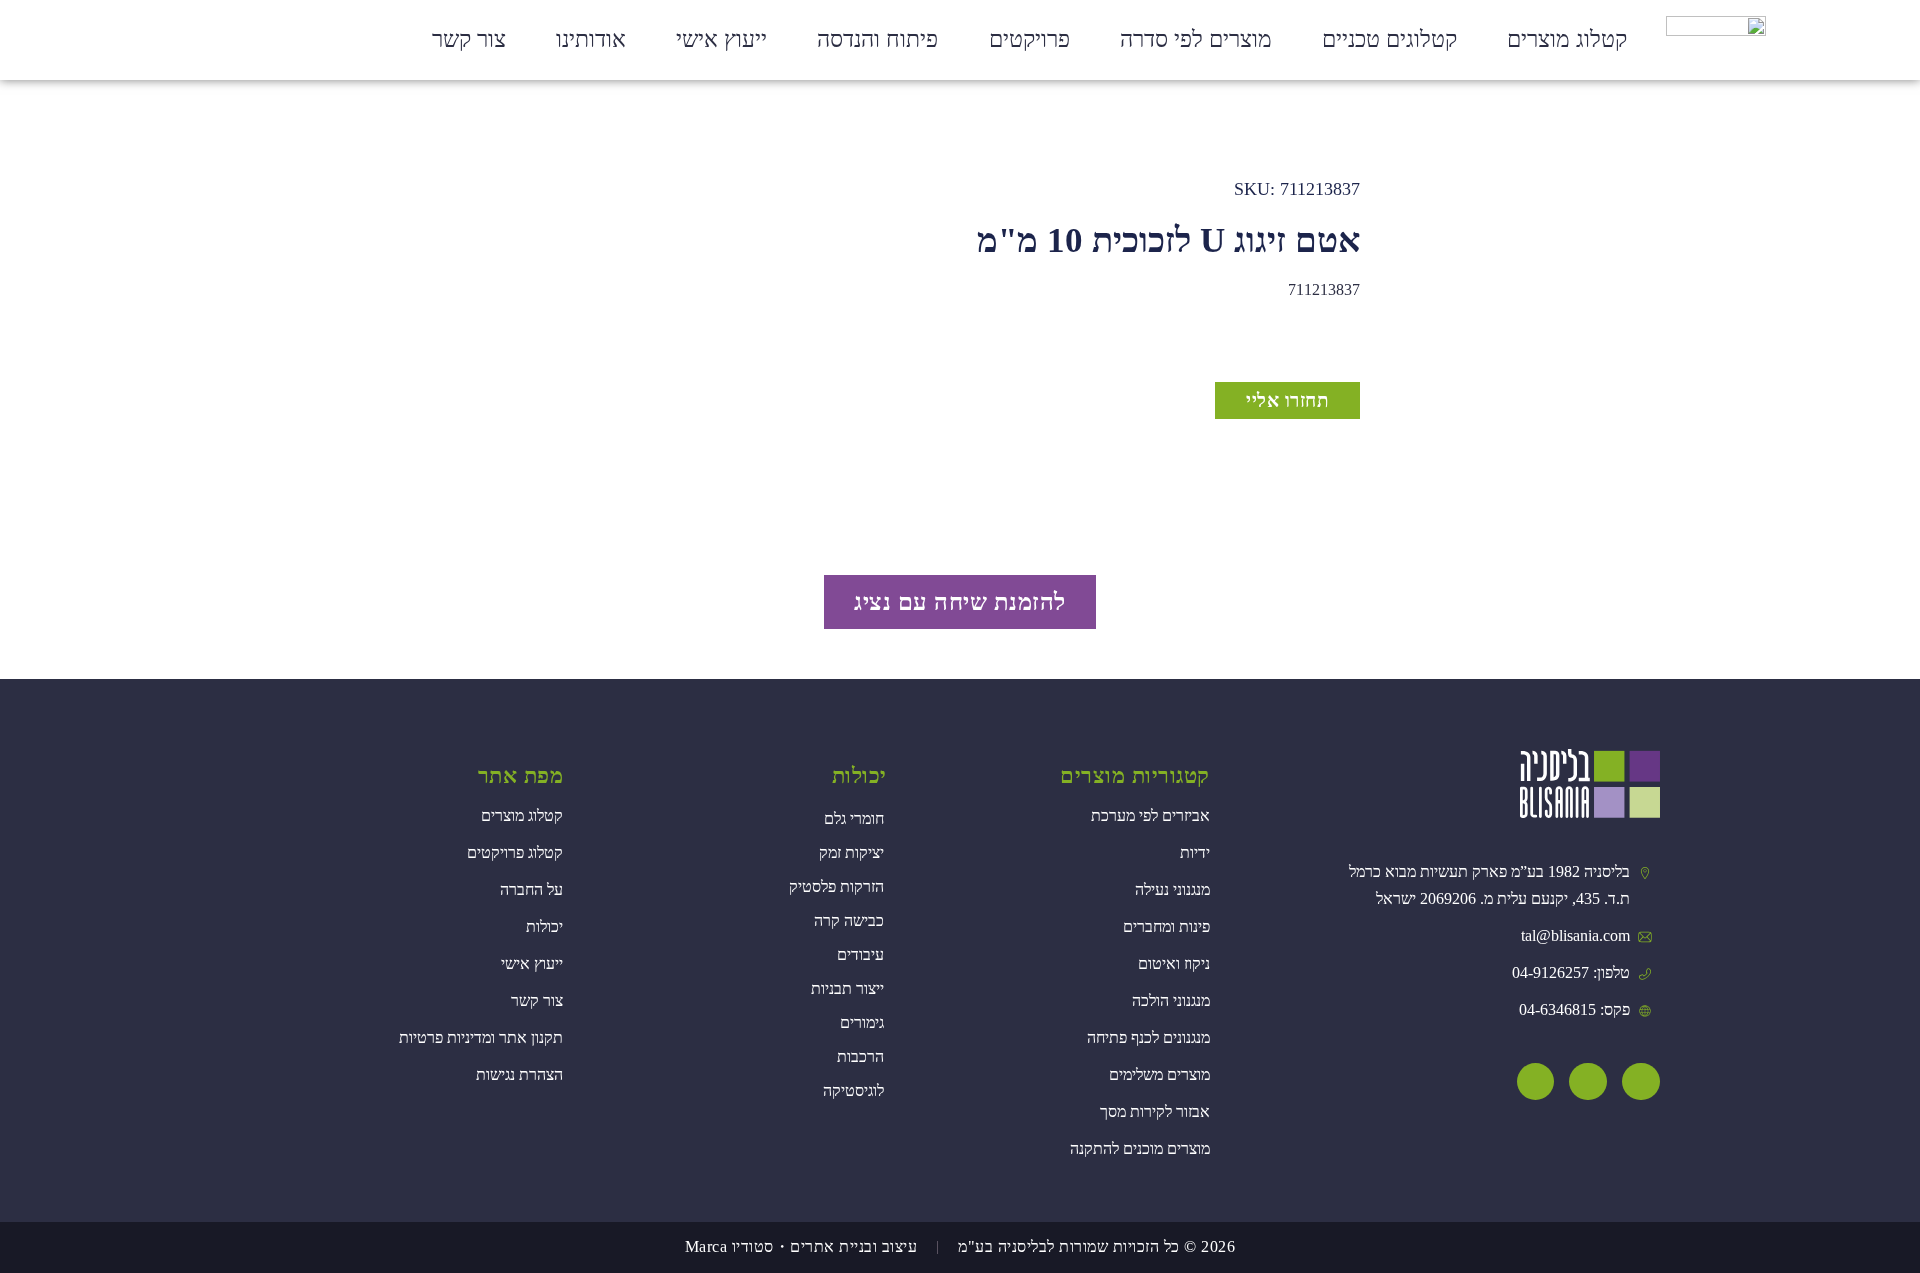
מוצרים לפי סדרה (1196, 40)
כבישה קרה (849, 920)
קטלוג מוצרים (1567, 40)
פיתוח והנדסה (877, 40)
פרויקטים (1029, 40)
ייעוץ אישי (721, 40)
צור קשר (469, 40)
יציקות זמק (851, 852)
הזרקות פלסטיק (836, 886)
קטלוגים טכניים (1389, 40)
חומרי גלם (854, 818)
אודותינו (591, 40)
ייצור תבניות (847, 988)
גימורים (862, 1022)
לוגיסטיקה (853, 1090)
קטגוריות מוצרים (1135, 775)
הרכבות (860, 1056)
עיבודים (860, 954)
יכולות (859, 775)
